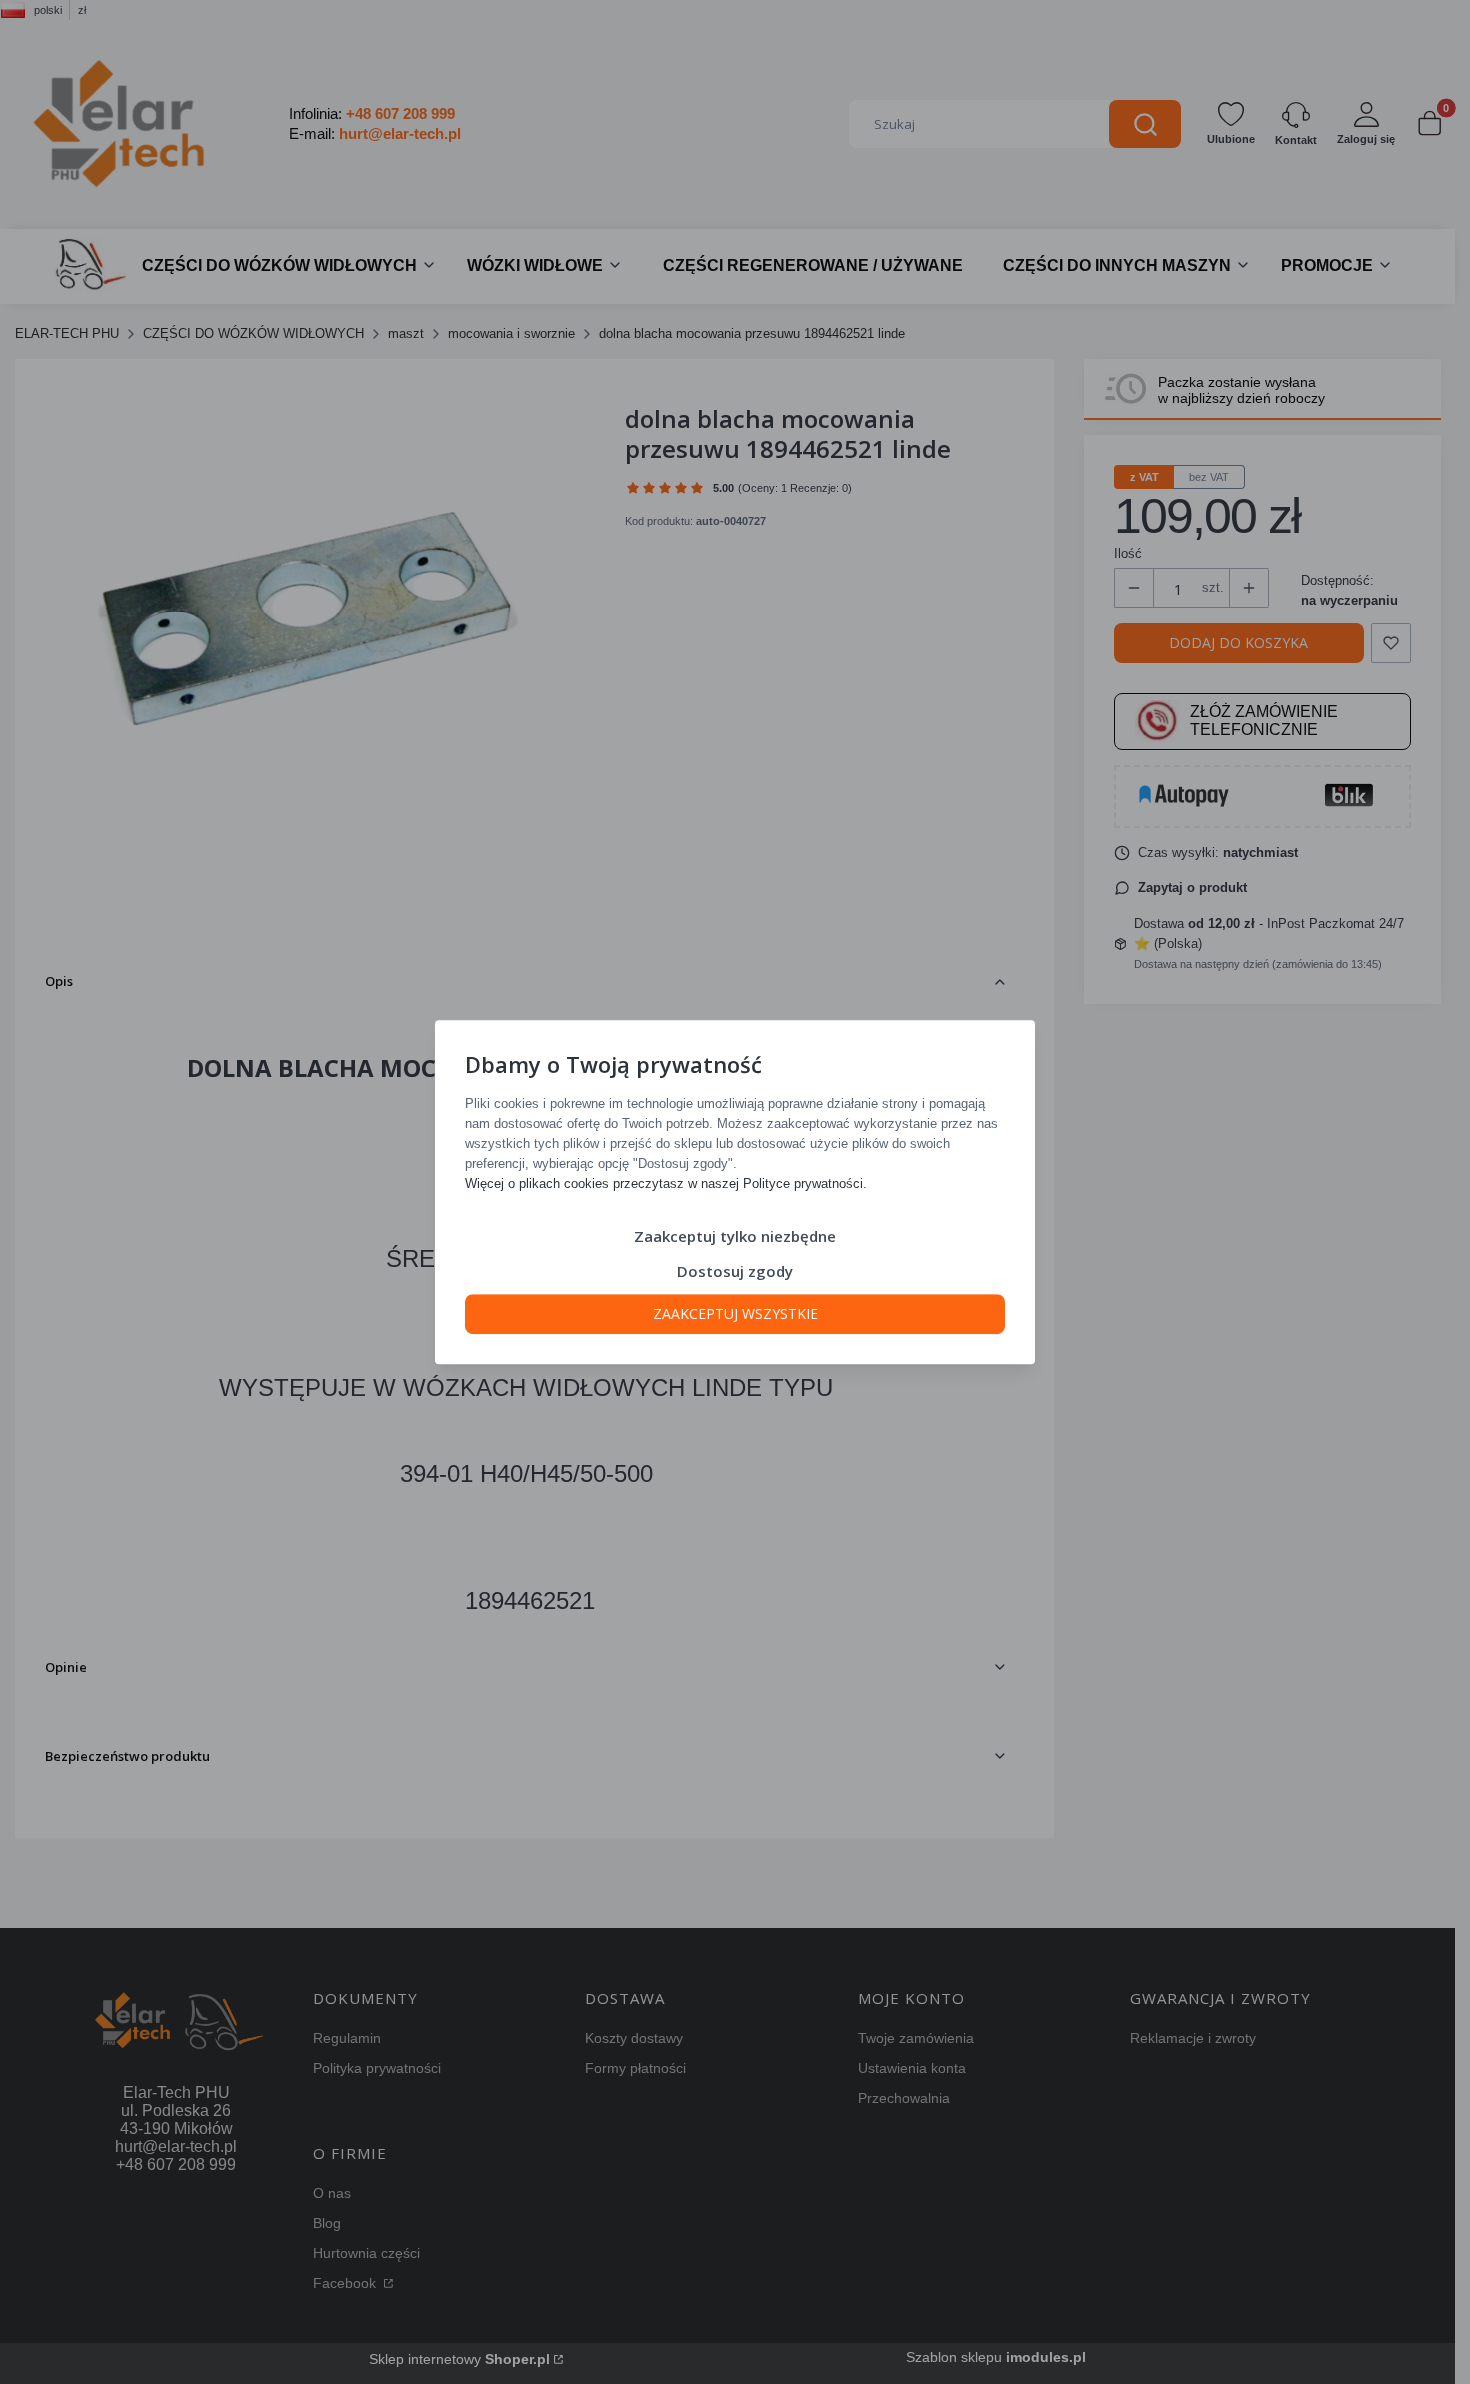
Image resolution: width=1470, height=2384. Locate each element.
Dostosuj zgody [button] (735, 1271)
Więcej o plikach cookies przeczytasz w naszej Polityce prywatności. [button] (666, 1183)
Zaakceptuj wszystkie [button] (735, 1313)
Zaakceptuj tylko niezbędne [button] (735, 1236)
